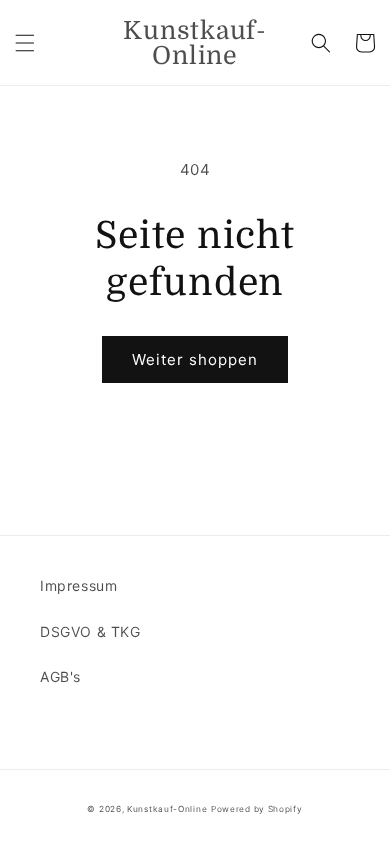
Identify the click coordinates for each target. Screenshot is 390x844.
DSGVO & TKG (90, 631)
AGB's (60, 676)
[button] (25, 43)
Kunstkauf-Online (167, 809)
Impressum (78, 585)
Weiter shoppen (195, 359)
